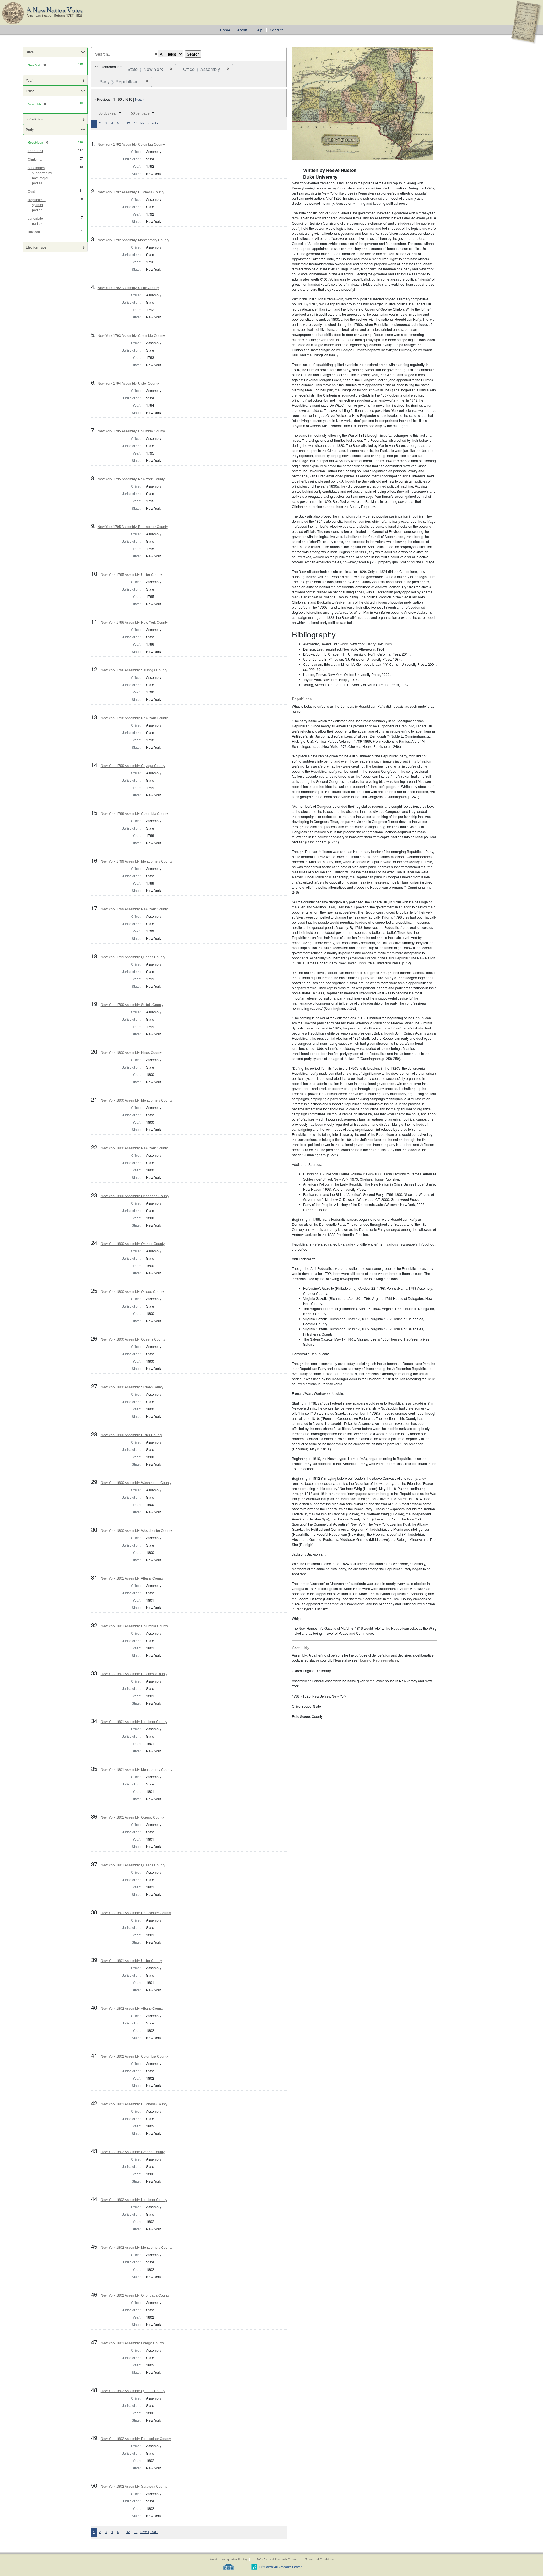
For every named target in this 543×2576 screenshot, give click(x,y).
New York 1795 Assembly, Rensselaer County (133, 527)
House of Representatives (378, 1660)
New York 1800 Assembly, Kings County (131, 1053)
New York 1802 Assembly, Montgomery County (136, 2248)
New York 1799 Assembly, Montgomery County (136, 861)
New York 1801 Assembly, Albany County (132, 1578)
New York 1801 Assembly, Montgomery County (136, 1770)
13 (136, 123)
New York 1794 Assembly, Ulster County (128, 384)
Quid (31, 191)
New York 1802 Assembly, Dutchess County (134, 2104)
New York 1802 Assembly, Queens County (133, 2391)
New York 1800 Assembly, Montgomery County (136, 1100)
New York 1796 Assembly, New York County (134, 623)
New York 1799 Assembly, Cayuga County (133, 766)
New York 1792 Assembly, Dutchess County (131, 192)
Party (30, 129)
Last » (154, 123)
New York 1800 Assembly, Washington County (136, 1483)
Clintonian (36, 160)
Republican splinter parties (37, 205)
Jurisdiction (35, 119)
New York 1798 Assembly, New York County (134, 718)
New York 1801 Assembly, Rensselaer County (136, 1913)
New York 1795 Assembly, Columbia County (131, 431)
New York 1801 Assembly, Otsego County (132, 1817)
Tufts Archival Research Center (277, 2559)
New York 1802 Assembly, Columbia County (134, 2056)
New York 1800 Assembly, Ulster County (131, 1435)
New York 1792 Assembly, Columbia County (131, 145)
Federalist (35, 151)
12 (128, 123)
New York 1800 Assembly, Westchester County (136, 1531)
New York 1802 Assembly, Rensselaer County (136, 2439)
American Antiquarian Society (228, 2559)
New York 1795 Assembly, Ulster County (131, 575)
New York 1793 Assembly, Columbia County (131, 336)
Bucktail (34, 232)
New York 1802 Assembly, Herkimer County (134, 2200)
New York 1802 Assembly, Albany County (132, 2009)
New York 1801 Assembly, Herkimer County (134, 1722)
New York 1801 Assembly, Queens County (133, 1865)
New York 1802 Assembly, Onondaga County (135, 2295)
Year (29, 80)
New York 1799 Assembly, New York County (134, 909)
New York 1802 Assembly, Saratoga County (134, 2487)
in (155, 54)
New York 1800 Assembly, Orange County (133, 1244)
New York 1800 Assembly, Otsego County (132, 1292)
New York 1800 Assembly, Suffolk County (132, 1387)
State (30, 52)
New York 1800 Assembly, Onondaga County (135, 1196)
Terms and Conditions (320, 2559)
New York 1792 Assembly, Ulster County (128, 288)
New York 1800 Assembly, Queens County (133, 1339)
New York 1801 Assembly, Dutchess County (134, 1674)
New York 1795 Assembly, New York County (131, 479)
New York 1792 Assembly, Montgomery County (133, 240)
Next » (140, 100)
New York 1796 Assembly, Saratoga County (134, 670)
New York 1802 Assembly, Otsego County (132, 2343)
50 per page (140, 113)
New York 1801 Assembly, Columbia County (134, 1626)
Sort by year (108, 113)
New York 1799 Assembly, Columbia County (134, 814)
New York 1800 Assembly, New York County (134, 1148)
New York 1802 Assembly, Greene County (133, 2152)
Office (30, 91)
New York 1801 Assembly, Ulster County (131, 1961)
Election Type (36, 247)
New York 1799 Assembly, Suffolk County (132, 1005)
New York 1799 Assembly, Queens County (133, 957)
